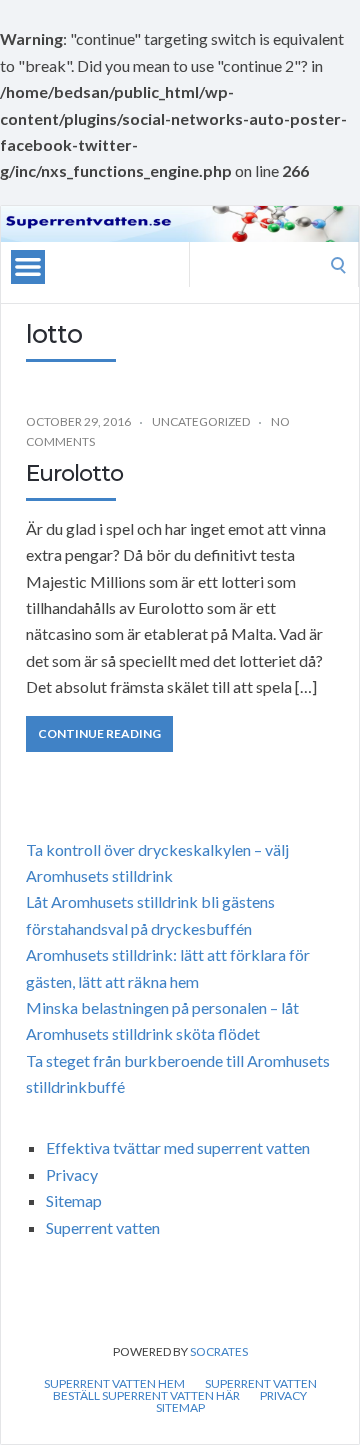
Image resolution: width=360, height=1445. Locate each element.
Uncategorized (201, 421)
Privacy (72, 1174)
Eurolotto (74, 473)
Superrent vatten (103, 1227)
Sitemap (74, 1200)
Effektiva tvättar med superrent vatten (178, 1147)
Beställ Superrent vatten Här (146, 1396)
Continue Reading (99, 733)
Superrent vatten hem (114, 1384)
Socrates (219, 1351)
